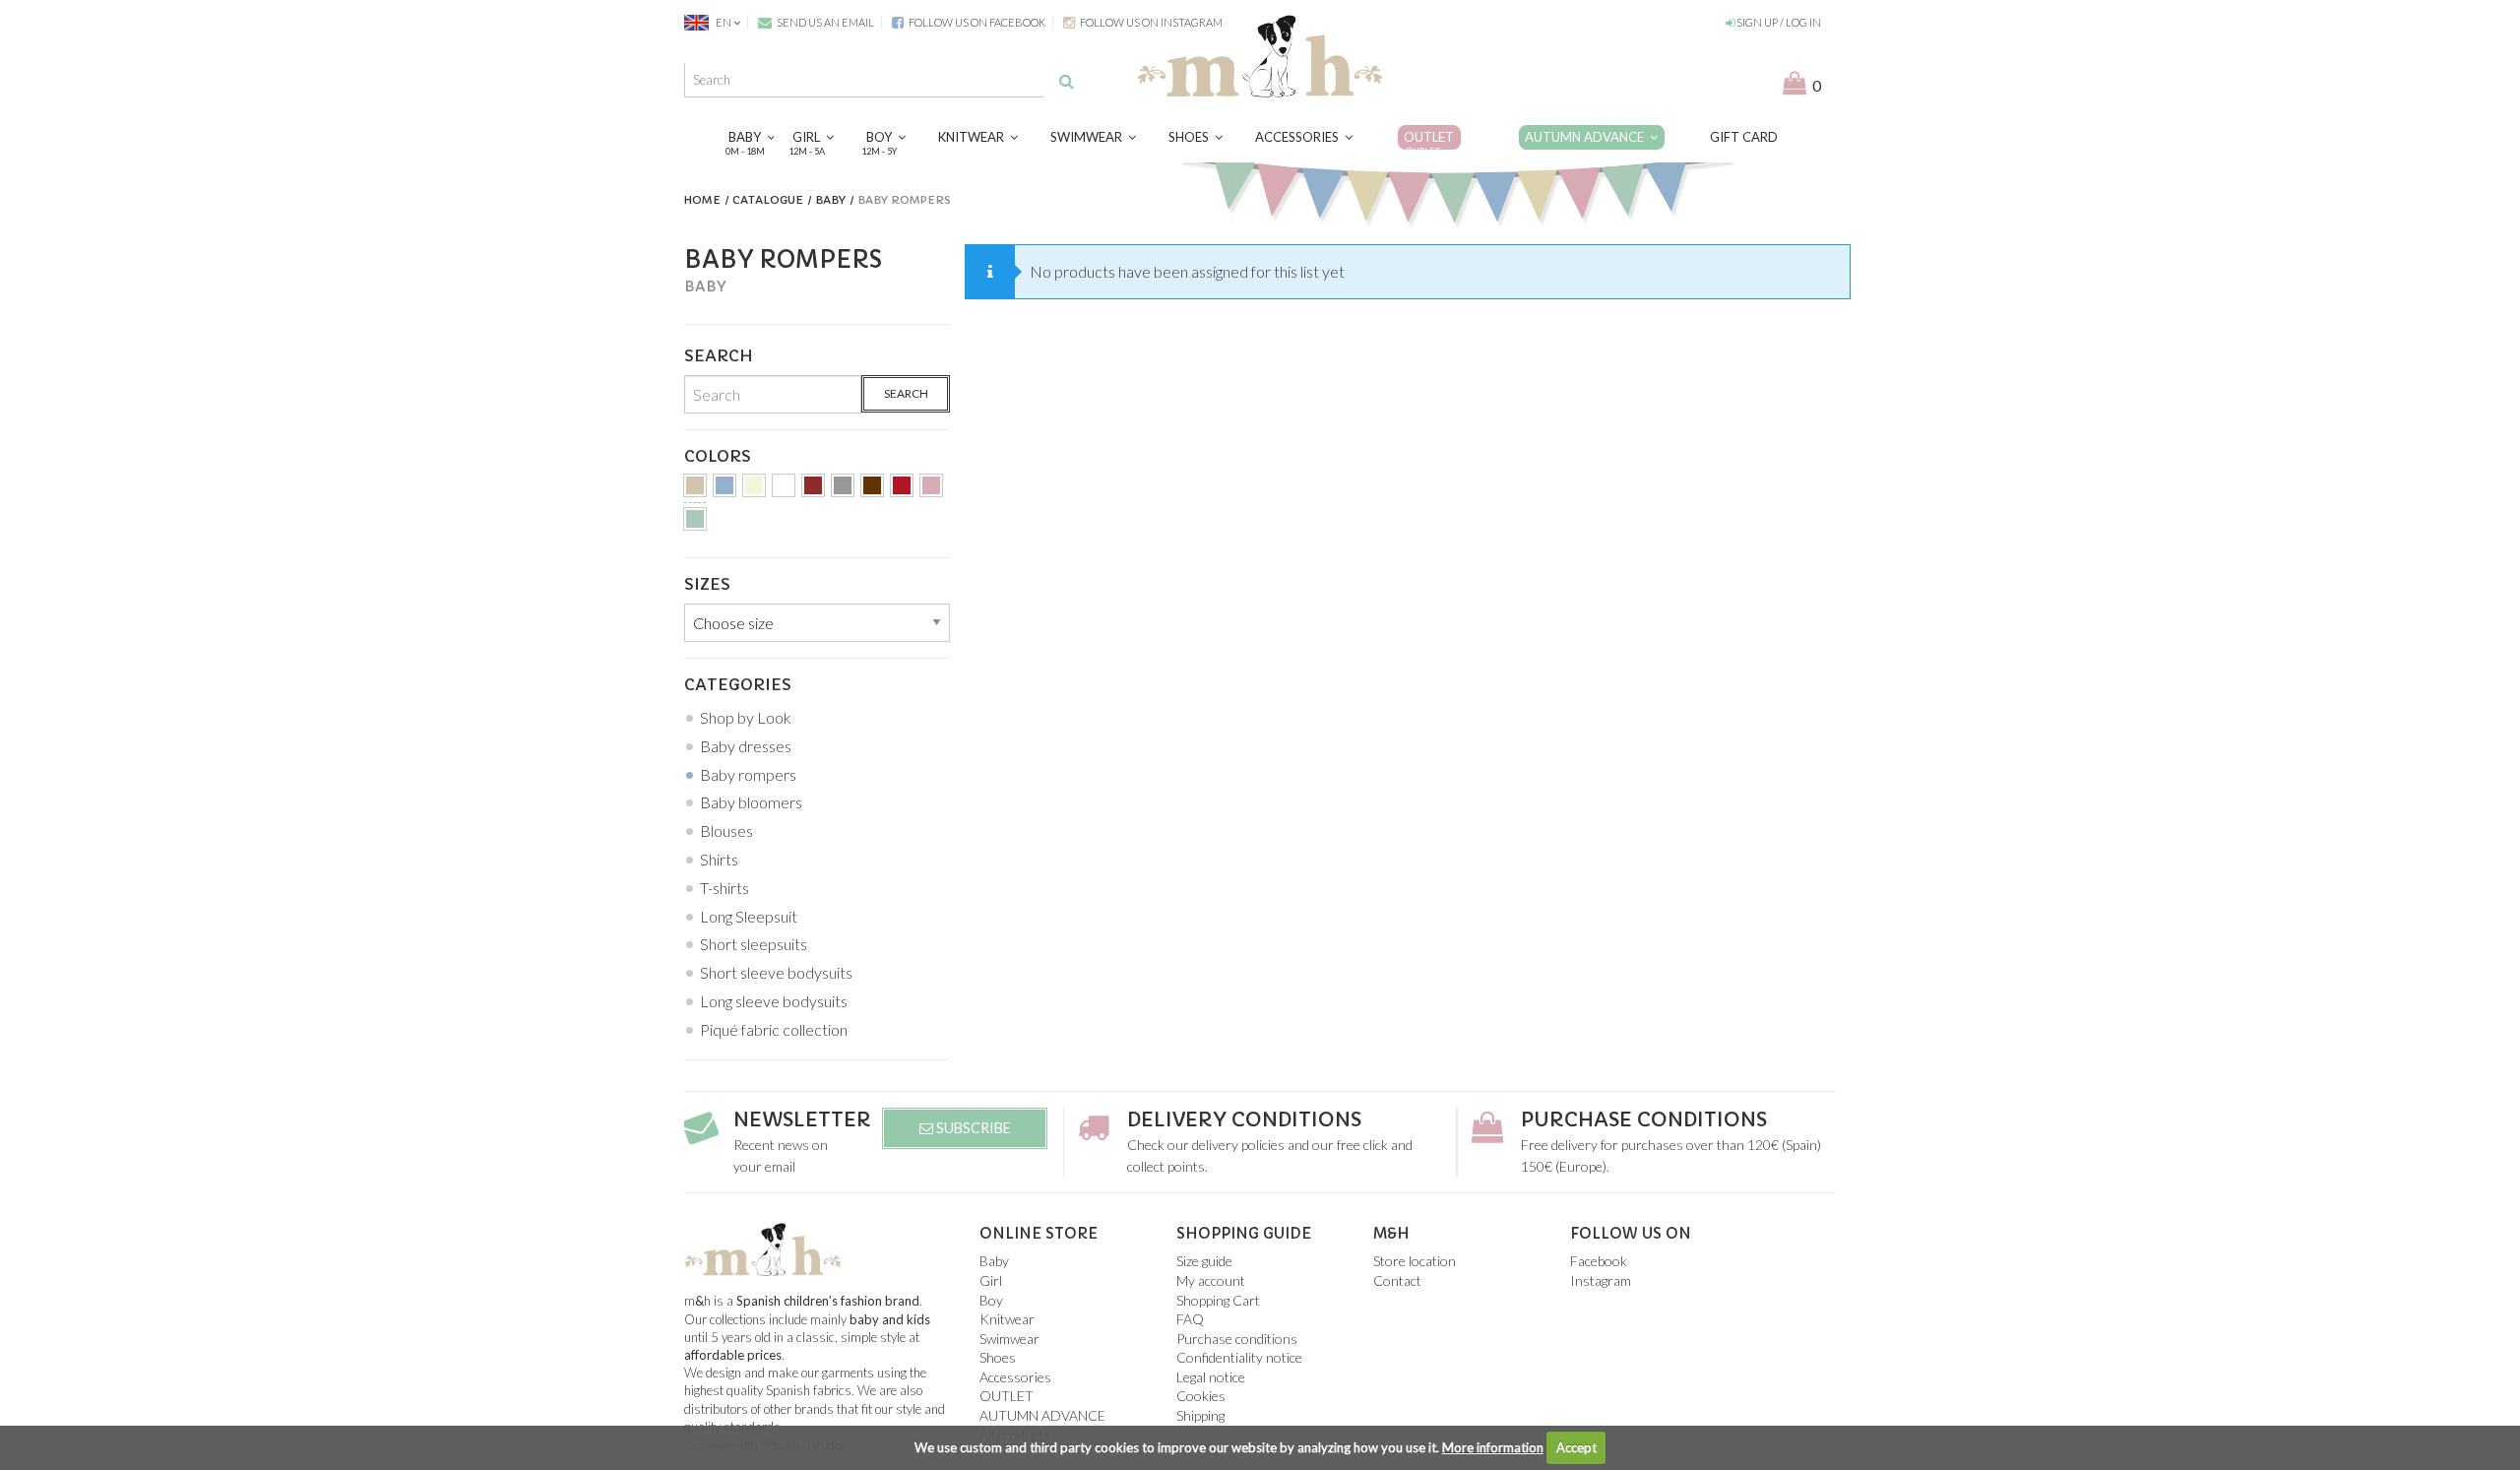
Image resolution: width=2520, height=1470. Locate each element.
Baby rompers (748, 774)
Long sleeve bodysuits (774, 1001)
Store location (1415, 1261)
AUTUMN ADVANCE (1587, 137)
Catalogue (768, 200)
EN (724, 22)
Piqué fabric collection (774, 1029)
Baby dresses (746, 746)
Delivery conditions (1244, 1120)
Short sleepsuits (754, 944)
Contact (1397, 1280)
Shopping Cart (1218, 1300)
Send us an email (824, 22)
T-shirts (724, 888)
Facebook (1599, 1261)
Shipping (1200, 1415)
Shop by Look (746, 717)
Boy (882, 142)
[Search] (1067, 81)
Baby (748, 142)
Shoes (1192, 137)
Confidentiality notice (1239, 1357)
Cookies (1201, 1396)
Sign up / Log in (1778, 22)
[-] (695, 489)
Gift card (1744, 137)
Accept (1576, 1447)
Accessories (1300, 137)
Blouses (726, 831)
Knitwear (974, 137)
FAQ (1190, 1319)
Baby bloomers (751, 802)
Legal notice (1211, 1377)
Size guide (1204, 1261)
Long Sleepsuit (749, 916)
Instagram (1601, 1280)
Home (702, 200)
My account (1211, 1280)
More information (1493, 1447)
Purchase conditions (1644, 1120)
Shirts (719, 859)
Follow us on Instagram (1150, 22)
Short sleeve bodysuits (776, 972)
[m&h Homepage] (1260, 54)
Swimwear (1089, 137)
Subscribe (972, 1128)
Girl (809, 142)
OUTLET (1429, 142)
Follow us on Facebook (976, 22)
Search (906, 393)
